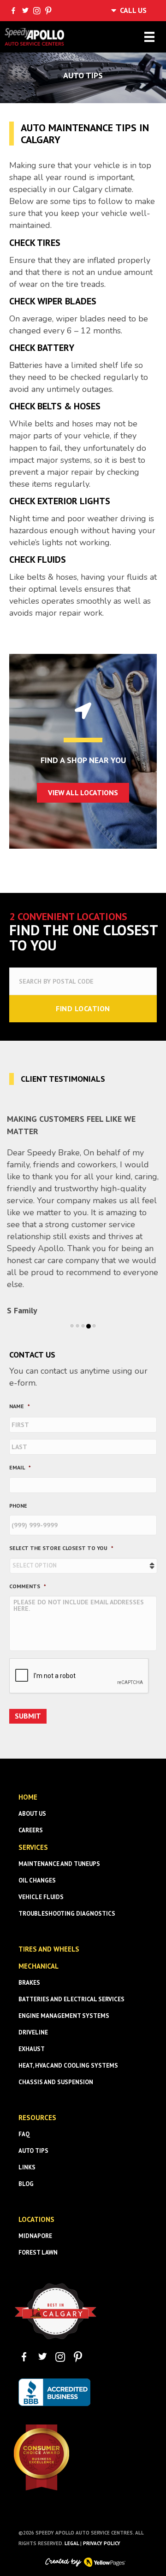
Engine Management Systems (64, 2016)
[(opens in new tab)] (55, 2310)
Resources (37, 2118)
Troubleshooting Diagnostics (67, 1914)
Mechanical (39, 1966)
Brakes (29, 1983)
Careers (31, 1830)
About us (32, 1814)
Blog (26, 2184)
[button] (83, 793)
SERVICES (33, 1847)
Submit (28, 1716)
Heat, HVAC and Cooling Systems (68, 2066)
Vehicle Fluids (41, 1897)
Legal (72, 2543)
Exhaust (32, 2049)
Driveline (33, 2032)
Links (27, 2167)
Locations (36, 2219)
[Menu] (149, 37)
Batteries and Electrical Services (71, 1999)
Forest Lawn (38, 2253)
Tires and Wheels (49, 1949)
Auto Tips (33, 2151)
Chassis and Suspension (56, 2082)
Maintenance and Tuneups (59, 1864)
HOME (28, 1797)
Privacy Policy (102, 2543)
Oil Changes (37, 1880)
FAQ (24, 2134)
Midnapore (35, 2236)
